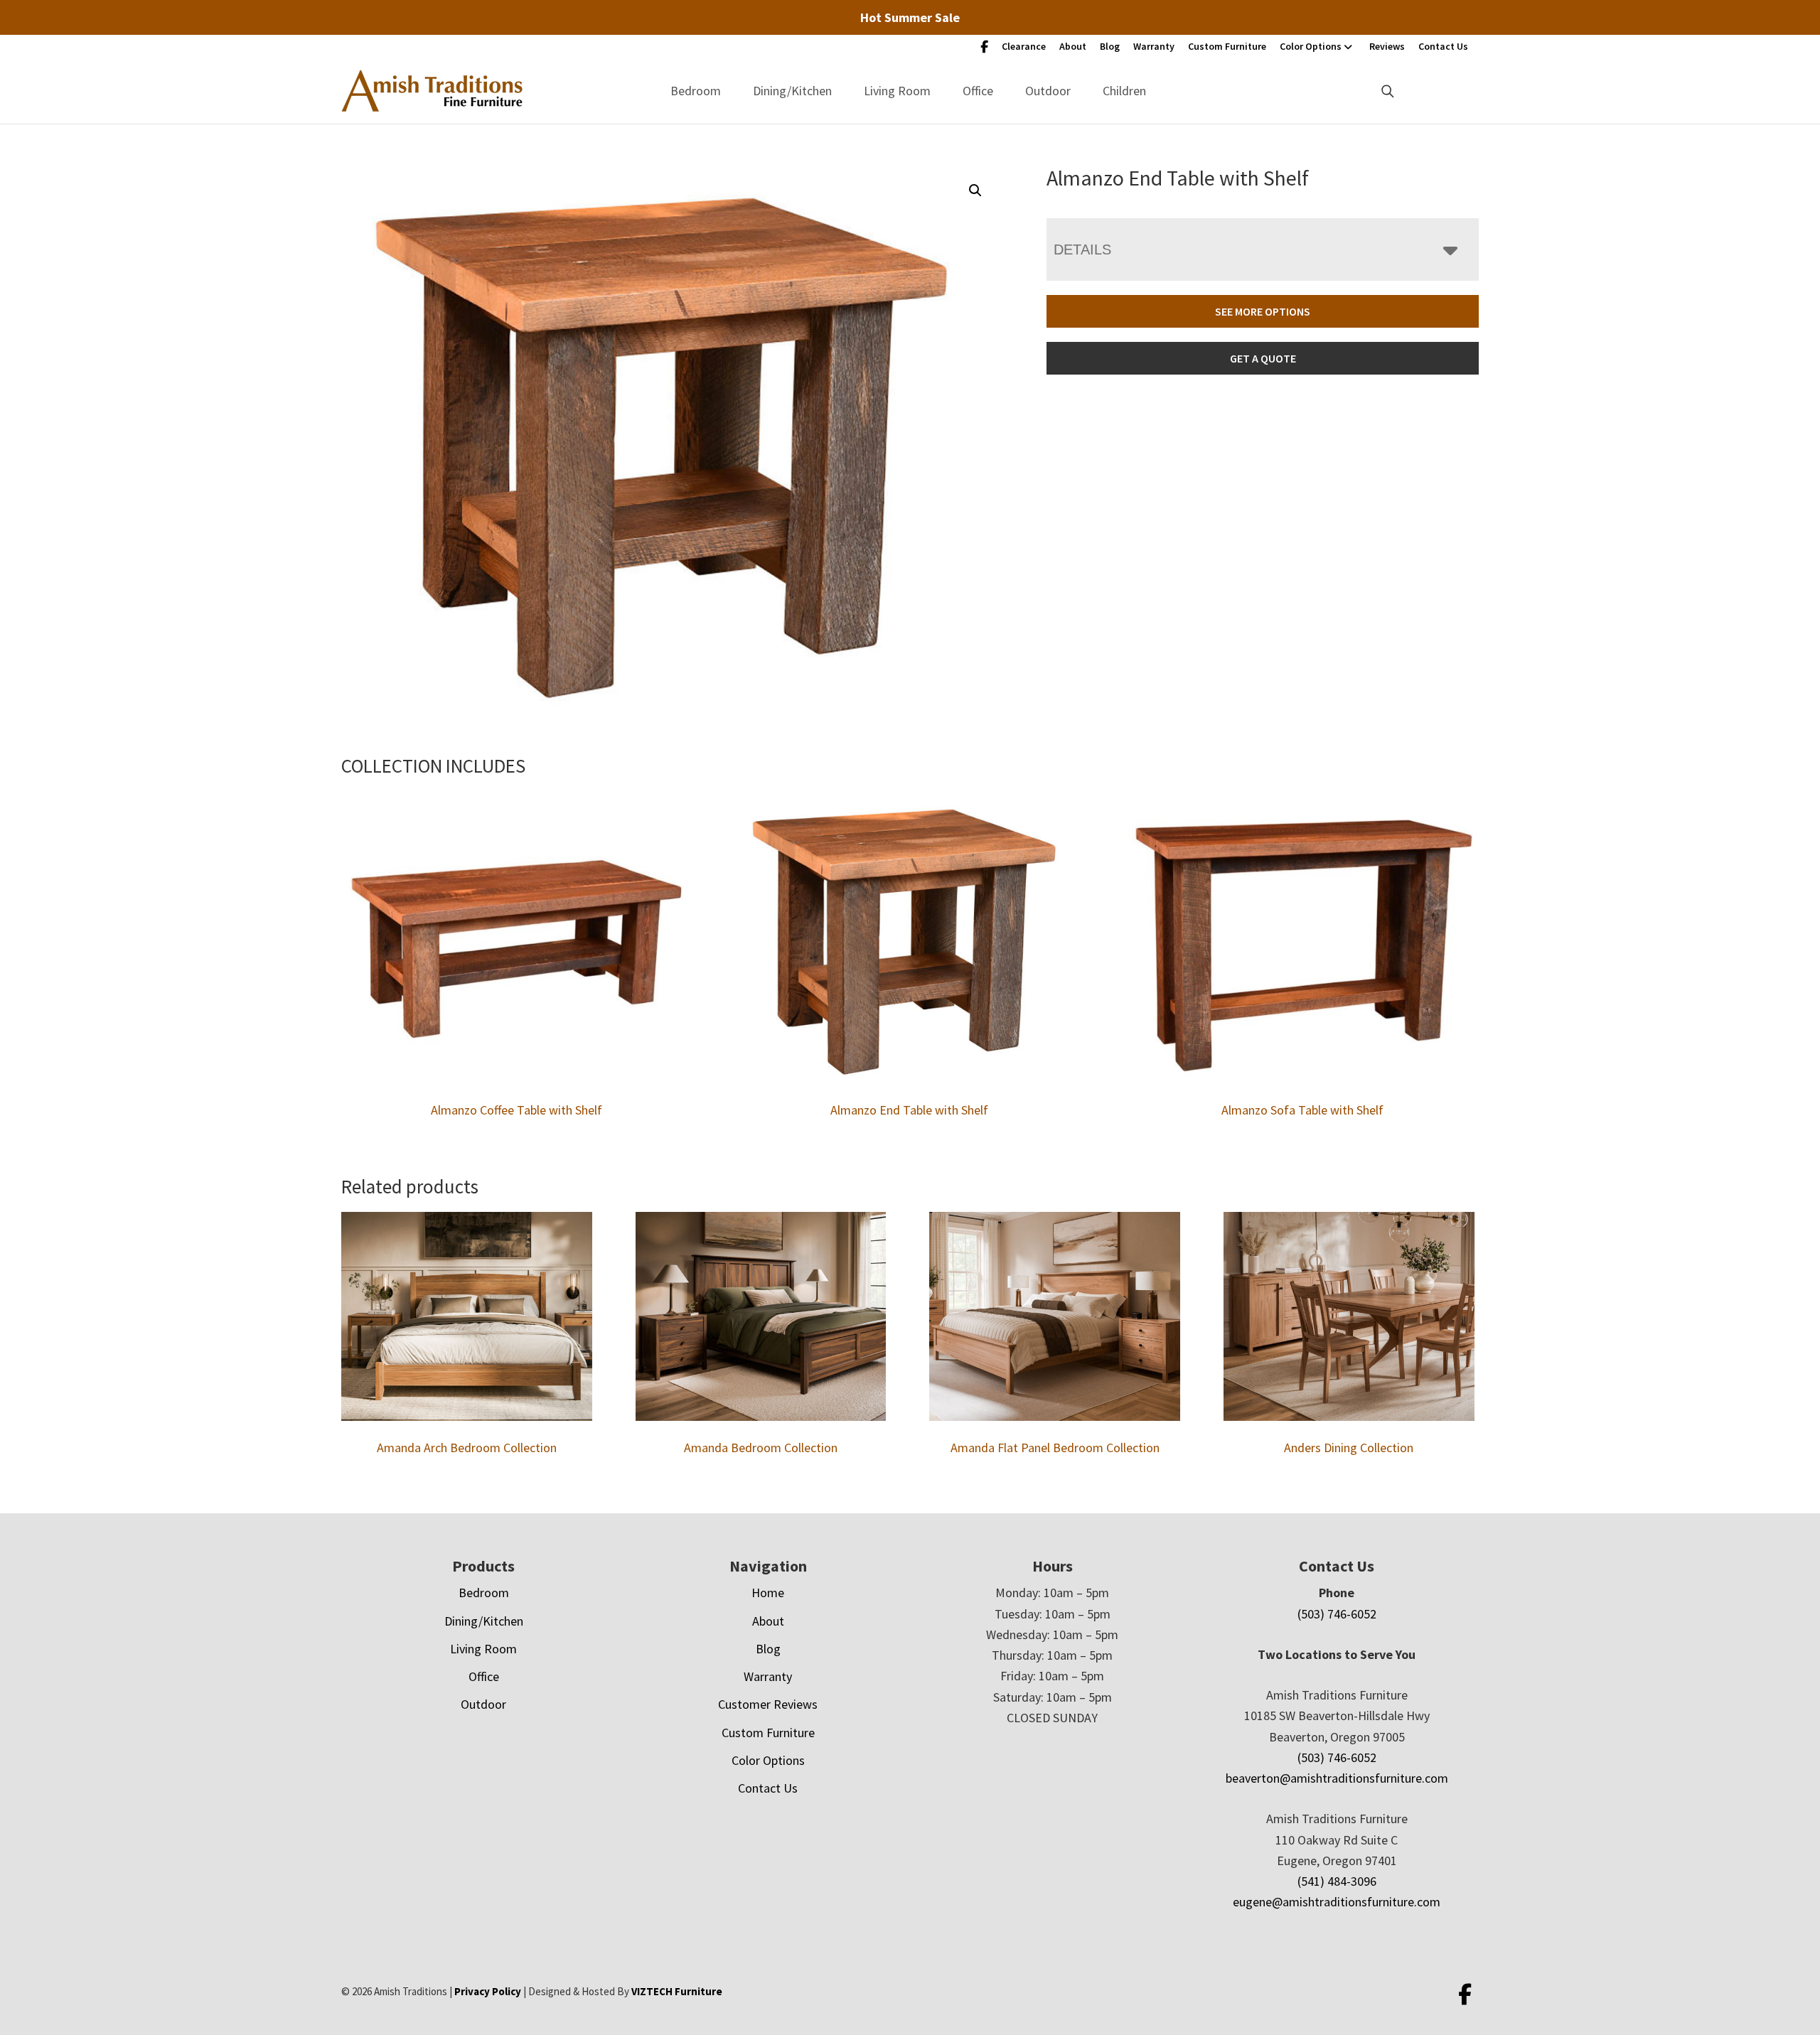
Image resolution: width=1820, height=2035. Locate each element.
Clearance (1024, 46)
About (1073, 46)
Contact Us (1443, 46)
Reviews (1387, 46)
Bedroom (696, 91)
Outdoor (1048, 91)
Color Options (1311, 46)
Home (768, 1593)
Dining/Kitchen (792, 91)
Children (1124, 91)
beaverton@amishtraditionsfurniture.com (1337, 1778)
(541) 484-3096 (1337, 1881)
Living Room (897, 91)
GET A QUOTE (1263, 358)
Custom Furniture (1227, 46)
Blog (1110, 46)
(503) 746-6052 (1337, 1614)
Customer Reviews (768, 1704)
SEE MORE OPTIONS (1263, 311)
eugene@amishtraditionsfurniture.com (1337, 1902)
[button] (975, 190)
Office (978, 91)
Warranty (1154, 46)
